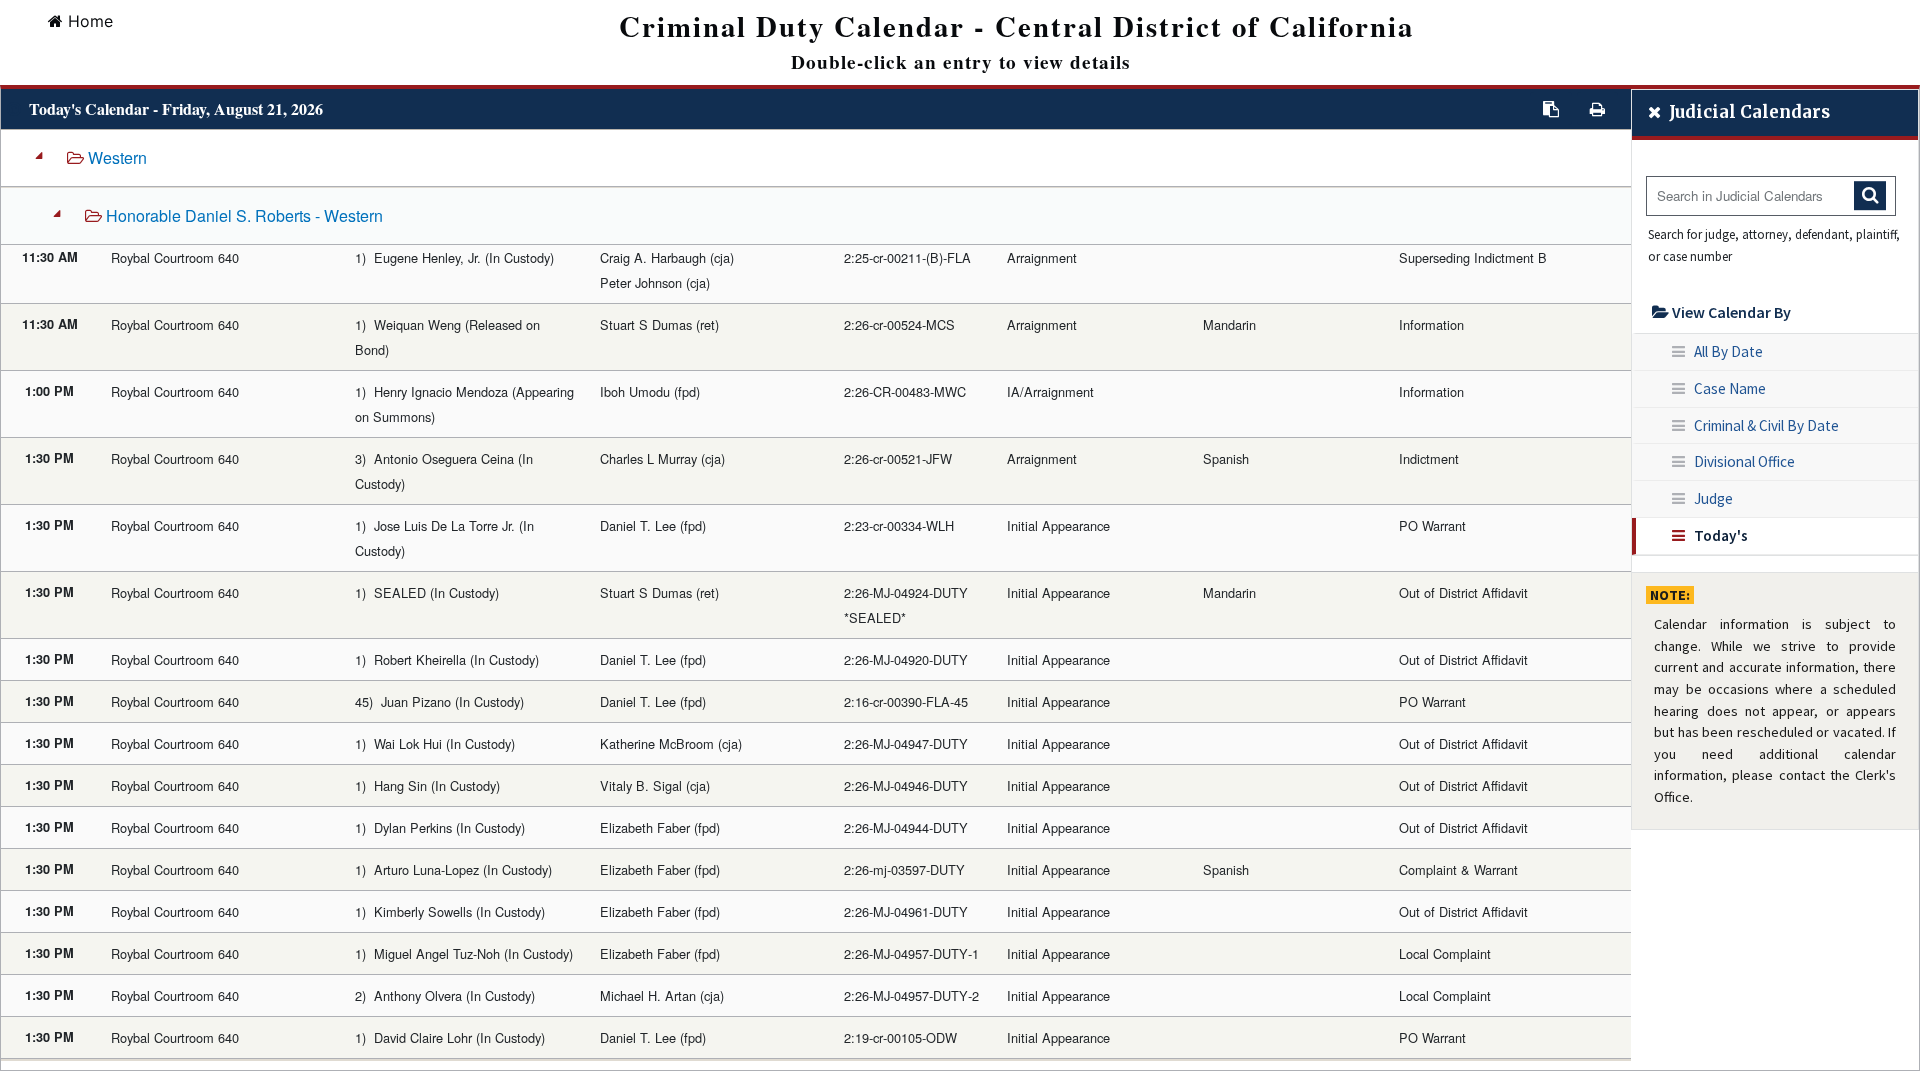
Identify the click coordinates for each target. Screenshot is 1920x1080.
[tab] (816, 595)
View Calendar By (1730, 312)
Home (90, 21)
